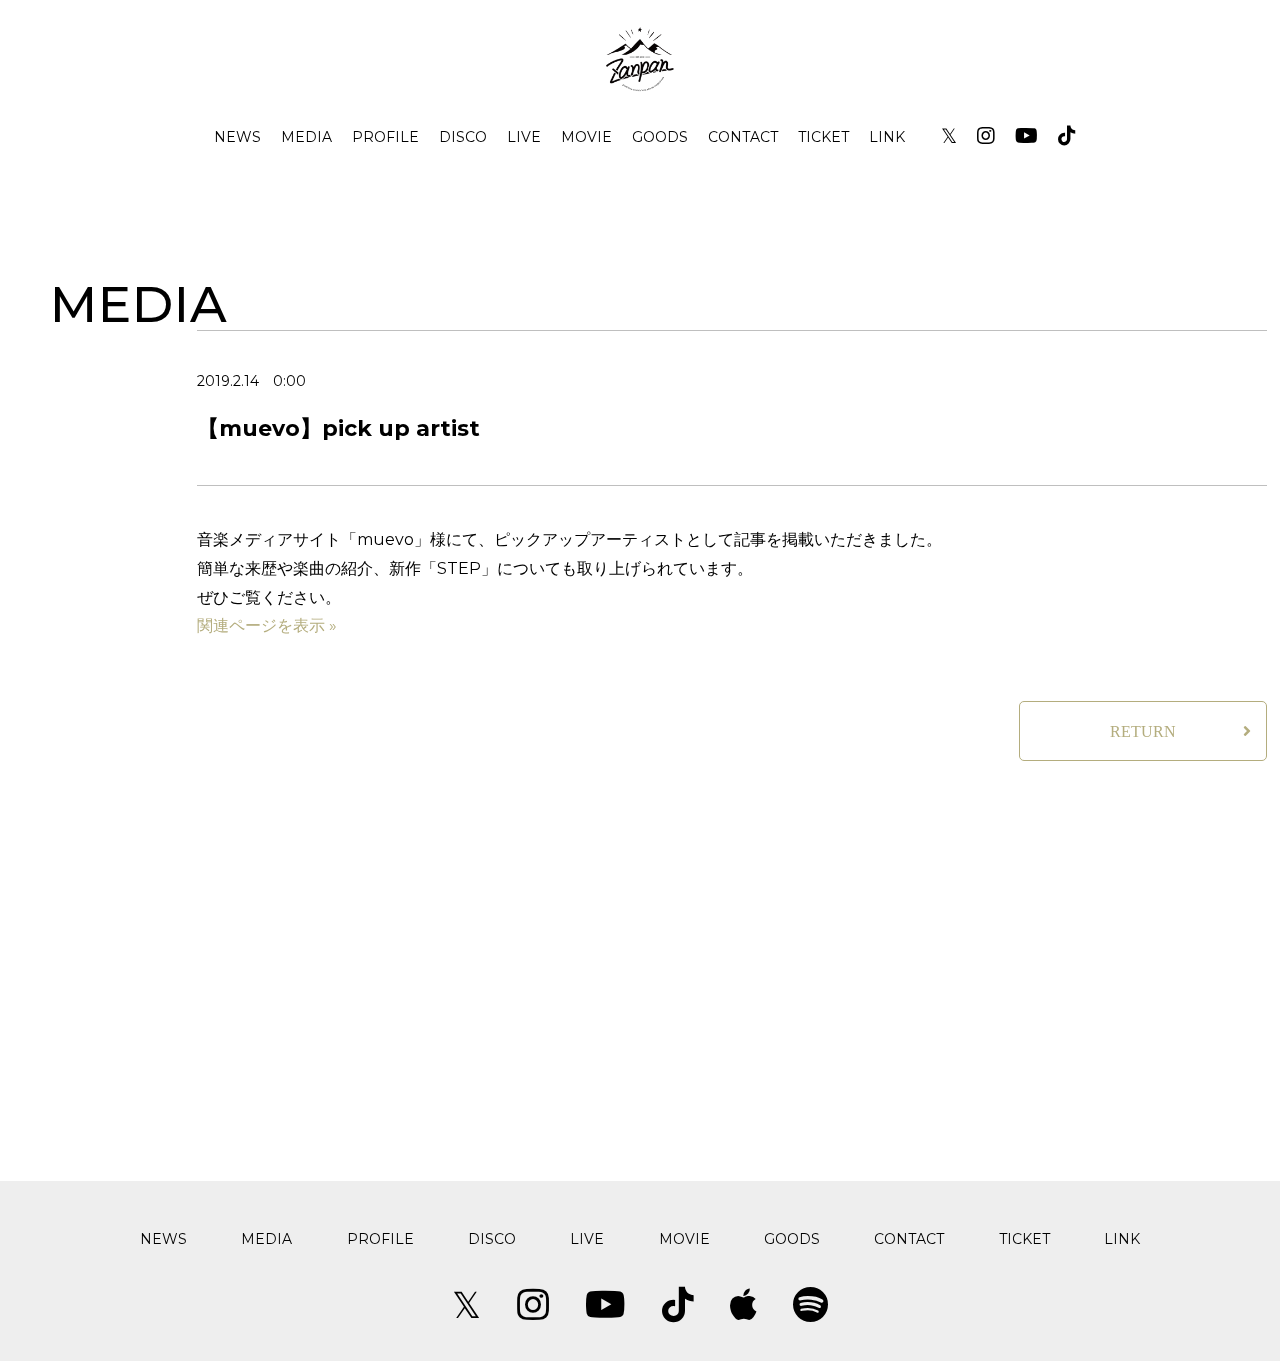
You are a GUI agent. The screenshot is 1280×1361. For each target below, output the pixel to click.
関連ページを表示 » (267, 625)
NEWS (237, 137)
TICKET (823, 137)
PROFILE (385, 137)
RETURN (1143, 731)
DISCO (463, 137)
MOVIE (586, 137)
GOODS (660, 137)
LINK (887, 137)
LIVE (524, 137)
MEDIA (306, 137)
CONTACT (743, 137)
